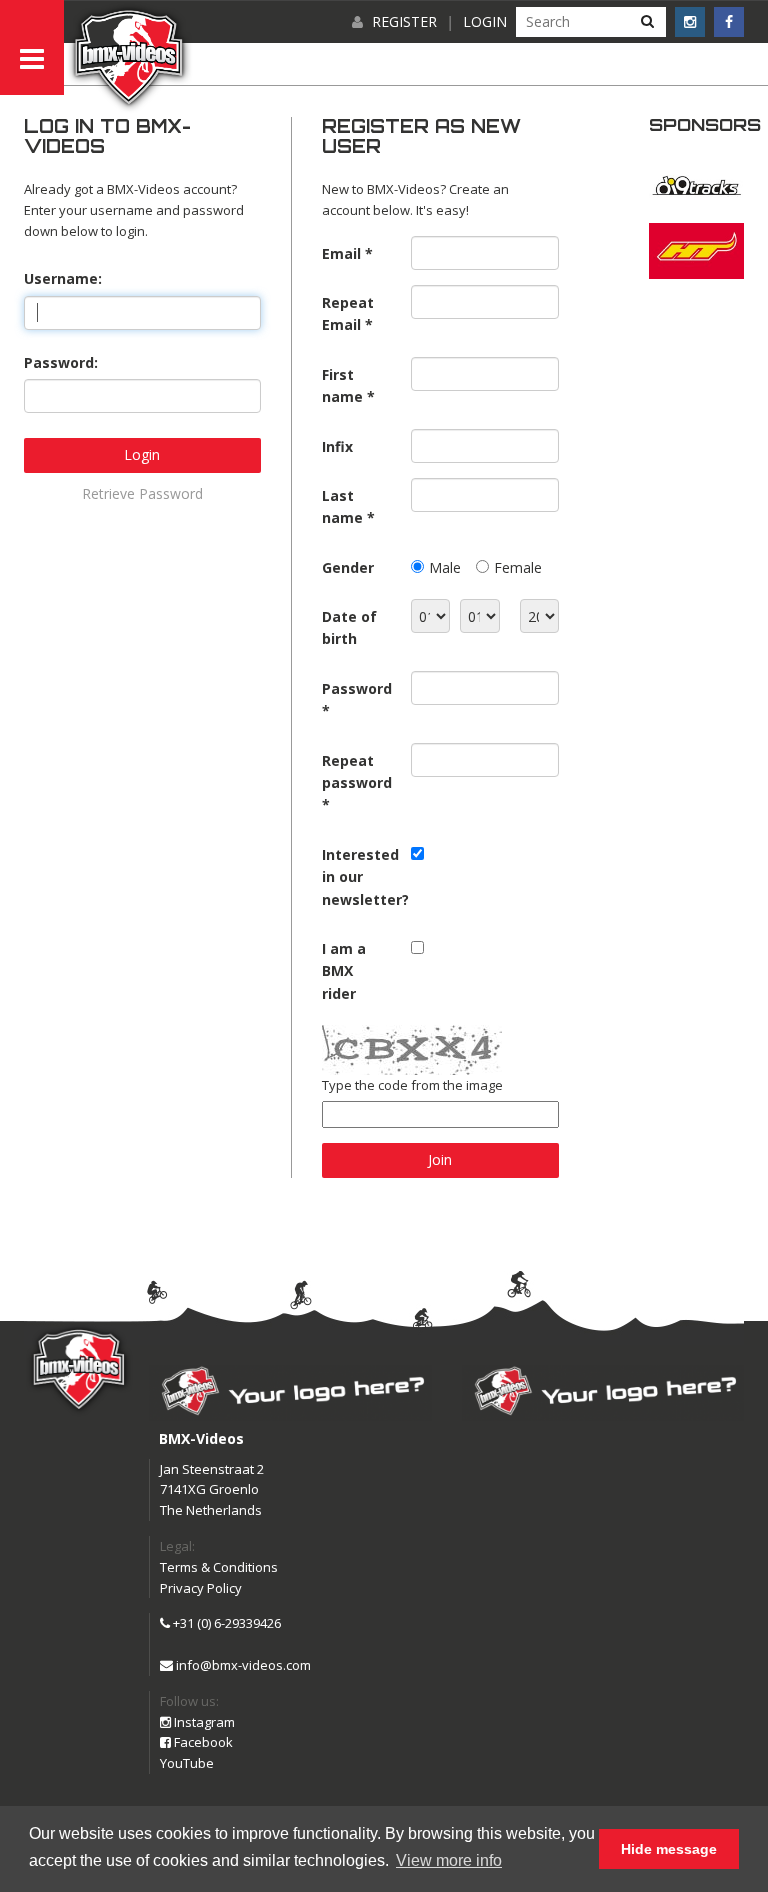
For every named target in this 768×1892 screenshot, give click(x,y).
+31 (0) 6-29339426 (225, 1623)
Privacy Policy (201, 1588)
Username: (63, 278)
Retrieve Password (142, 493)
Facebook (202, 1742)
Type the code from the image (412, 1085)
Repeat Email (348, 313)
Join (440, 1159)
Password (357, 688)
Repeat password (357, 771)
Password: (61, 362)
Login (485, 21)
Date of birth (349, 627)
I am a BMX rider (344, 971)
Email (341, 253)
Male (445, 567)
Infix (337, 446)
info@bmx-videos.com (242, 1665)
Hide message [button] (669, 1849)
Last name (342, 506)
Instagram (203, 1722)
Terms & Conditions (219, 1567)
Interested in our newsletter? (359, 877)
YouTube (187, 1763)
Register (404, 21)
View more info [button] (449, 1860)
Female (518, 567)
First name (342, 385)
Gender (348, 567)
